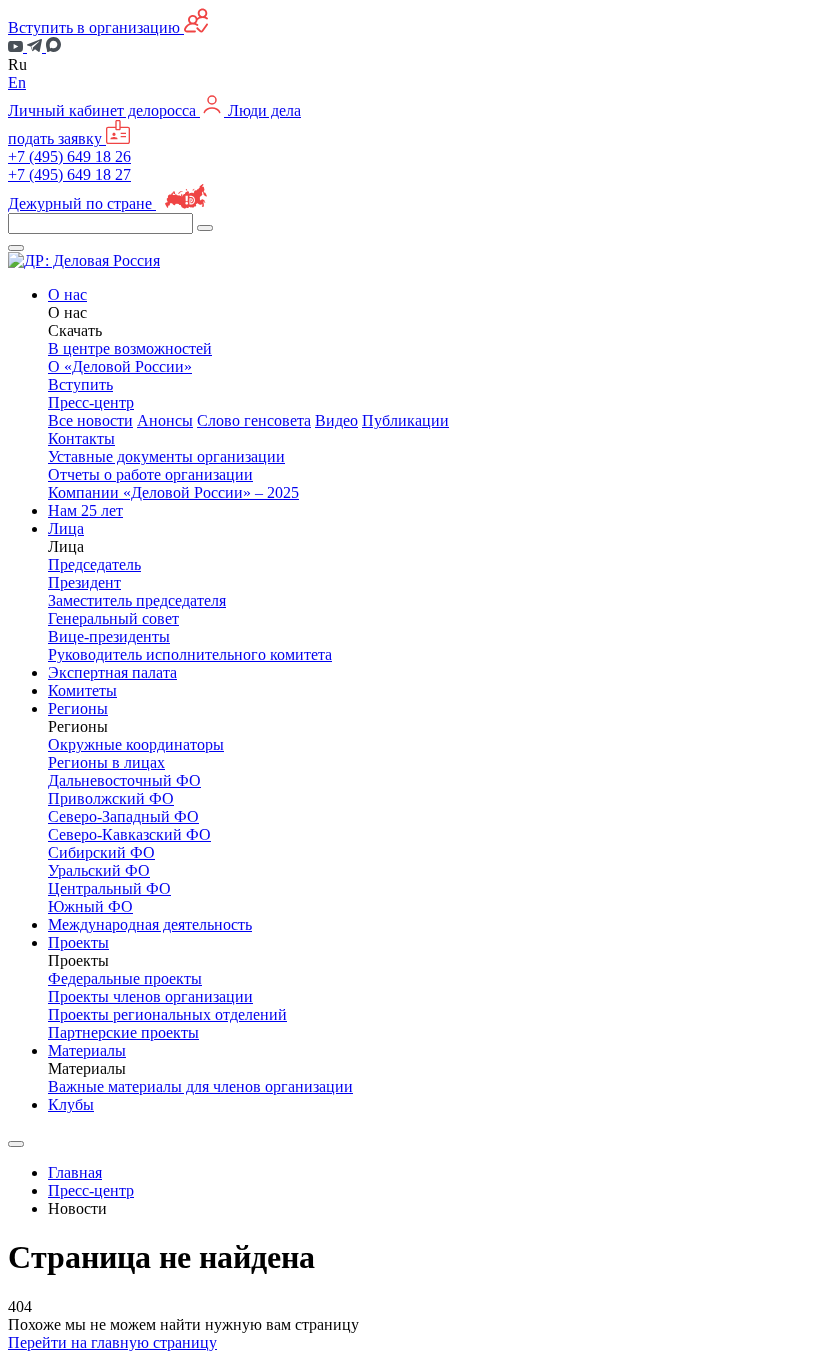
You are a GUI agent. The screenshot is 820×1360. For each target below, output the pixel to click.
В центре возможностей (130, 348)
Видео (336, 420)
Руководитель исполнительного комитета (190, 654)
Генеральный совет (113, 618)
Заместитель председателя (137, 600)
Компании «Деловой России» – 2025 (173, 492)
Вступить (80, 384)
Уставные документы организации (166, 456)
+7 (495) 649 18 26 (69, 156)
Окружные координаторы (136, 744)
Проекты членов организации (150, 996)
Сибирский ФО (101, 852)
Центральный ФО (109, 888)
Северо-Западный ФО (123, 816)
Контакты (81, 438)
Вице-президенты (109, 636)
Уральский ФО (99, 870)
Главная (75, 1172)
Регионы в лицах (106, 762)
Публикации (405, 420)
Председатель (94, 564)
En (17, 82)
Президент (84, 582)
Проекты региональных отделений (167, 1014)
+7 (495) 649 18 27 (69, 174)
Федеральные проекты (125, 978)
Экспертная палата (112, 672)
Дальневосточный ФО (124, 780)
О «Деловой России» (120, 366)
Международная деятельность (150, 924)
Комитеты (82, 690)
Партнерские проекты (123, 1032)
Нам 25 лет (85, 510)
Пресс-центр (91, 1190)
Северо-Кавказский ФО (129, 834)
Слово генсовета (254, 420)
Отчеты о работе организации (150, 474)
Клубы (71, 1104)
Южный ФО (90, 906)
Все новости (90, 420)
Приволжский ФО (111, 798)
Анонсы (165, 420)
